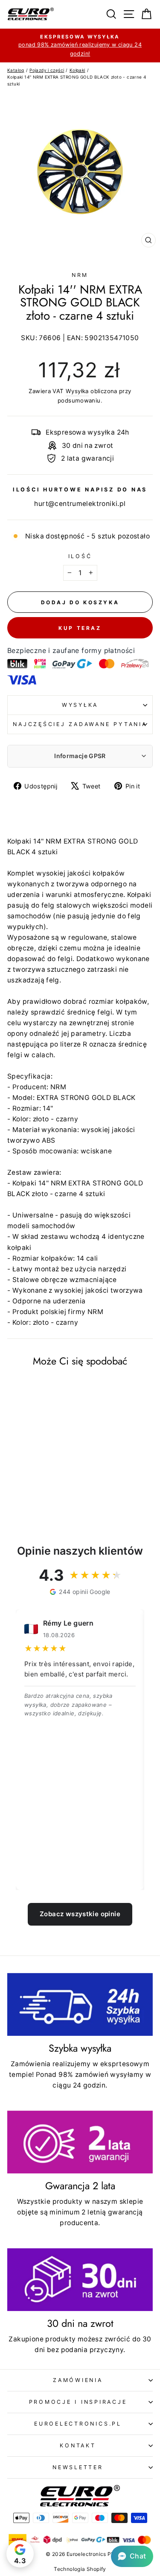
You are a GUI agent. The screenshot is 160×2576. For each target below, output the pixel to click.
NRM (80, 275)
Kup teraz (80, 628)
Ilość (80, 556)
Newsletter (78, 2467)
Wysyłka (77, 391)
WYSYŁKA (80, 705)
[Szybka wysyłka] (80, 2004)
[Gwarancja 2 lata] (80, 2142)
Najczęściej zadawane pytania (80, 724)
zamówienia (78, 2380)
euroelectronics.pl (78, 2424)
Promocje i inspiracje (78, 2402)
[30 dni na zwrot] (80, 2280)
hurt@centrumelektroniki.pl (80, 504)
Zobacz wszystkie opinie (80, 1914)
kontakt (78, 2445)
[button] (132, 2556)
